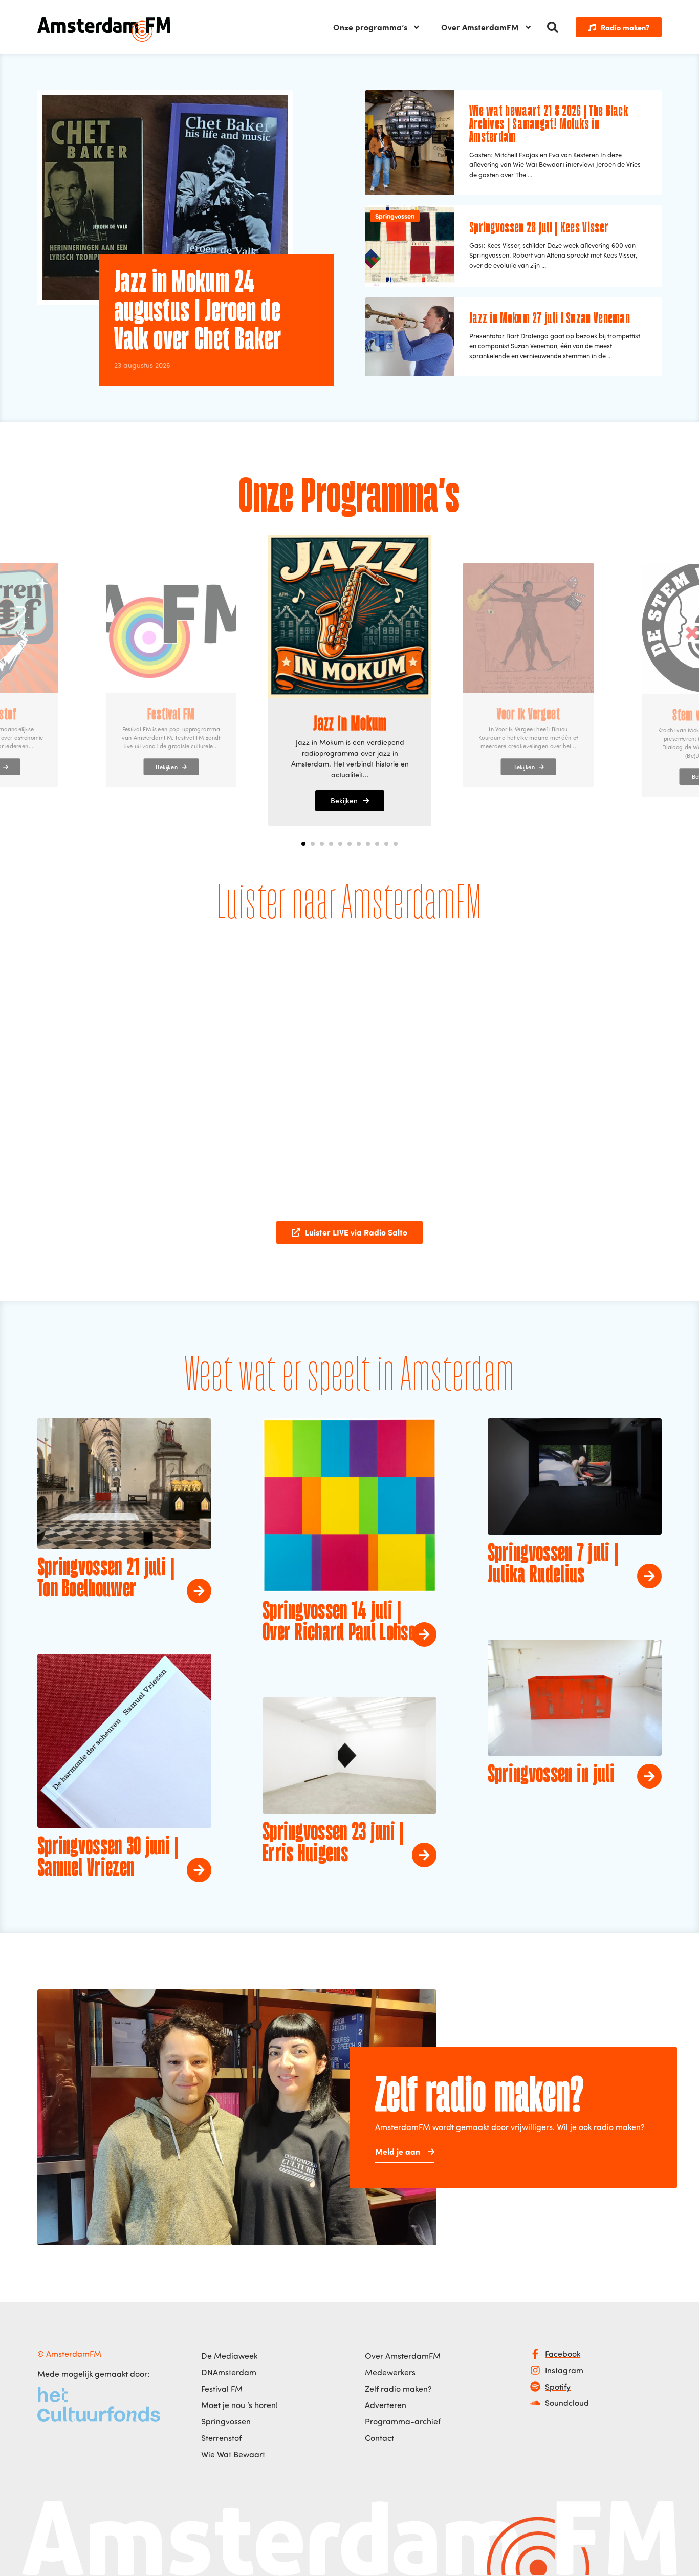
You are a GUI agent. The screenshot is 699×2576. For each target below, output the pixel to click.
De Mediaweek (229, 2356)
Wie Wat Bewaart (233, 2454)
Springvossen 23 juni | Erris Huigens (333, 1844)
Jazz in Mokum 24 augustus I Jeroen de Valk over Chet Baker (198, 312)
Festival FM (222, 2389)
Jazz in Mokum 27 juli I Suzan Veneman (550, 319)
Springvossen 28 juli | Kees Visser (539, 228)
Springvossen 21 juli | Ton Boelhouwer (106, 1579)
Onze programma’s (370, 27)
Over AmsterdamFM (480, 27)
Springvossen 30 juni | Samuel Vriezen (108, 1858)
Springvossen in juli (551, 1775)
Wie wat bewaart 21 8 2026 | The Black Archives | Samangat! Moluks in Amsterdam (549, 125)
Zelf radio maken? (398, 2389)
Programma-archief (403, 2421)
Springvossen (395, 216)
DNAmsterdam (229, 2372)
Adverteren (386, 2405)
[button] (553, 27)
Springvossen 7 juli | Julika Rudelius (553, 1565)
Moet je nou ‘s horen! (239, 2405)
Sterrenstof (221, 2438)
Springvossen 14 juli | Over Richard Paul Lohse (339, 1623)
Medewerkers (390, 2372)
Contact (379, 2438)
